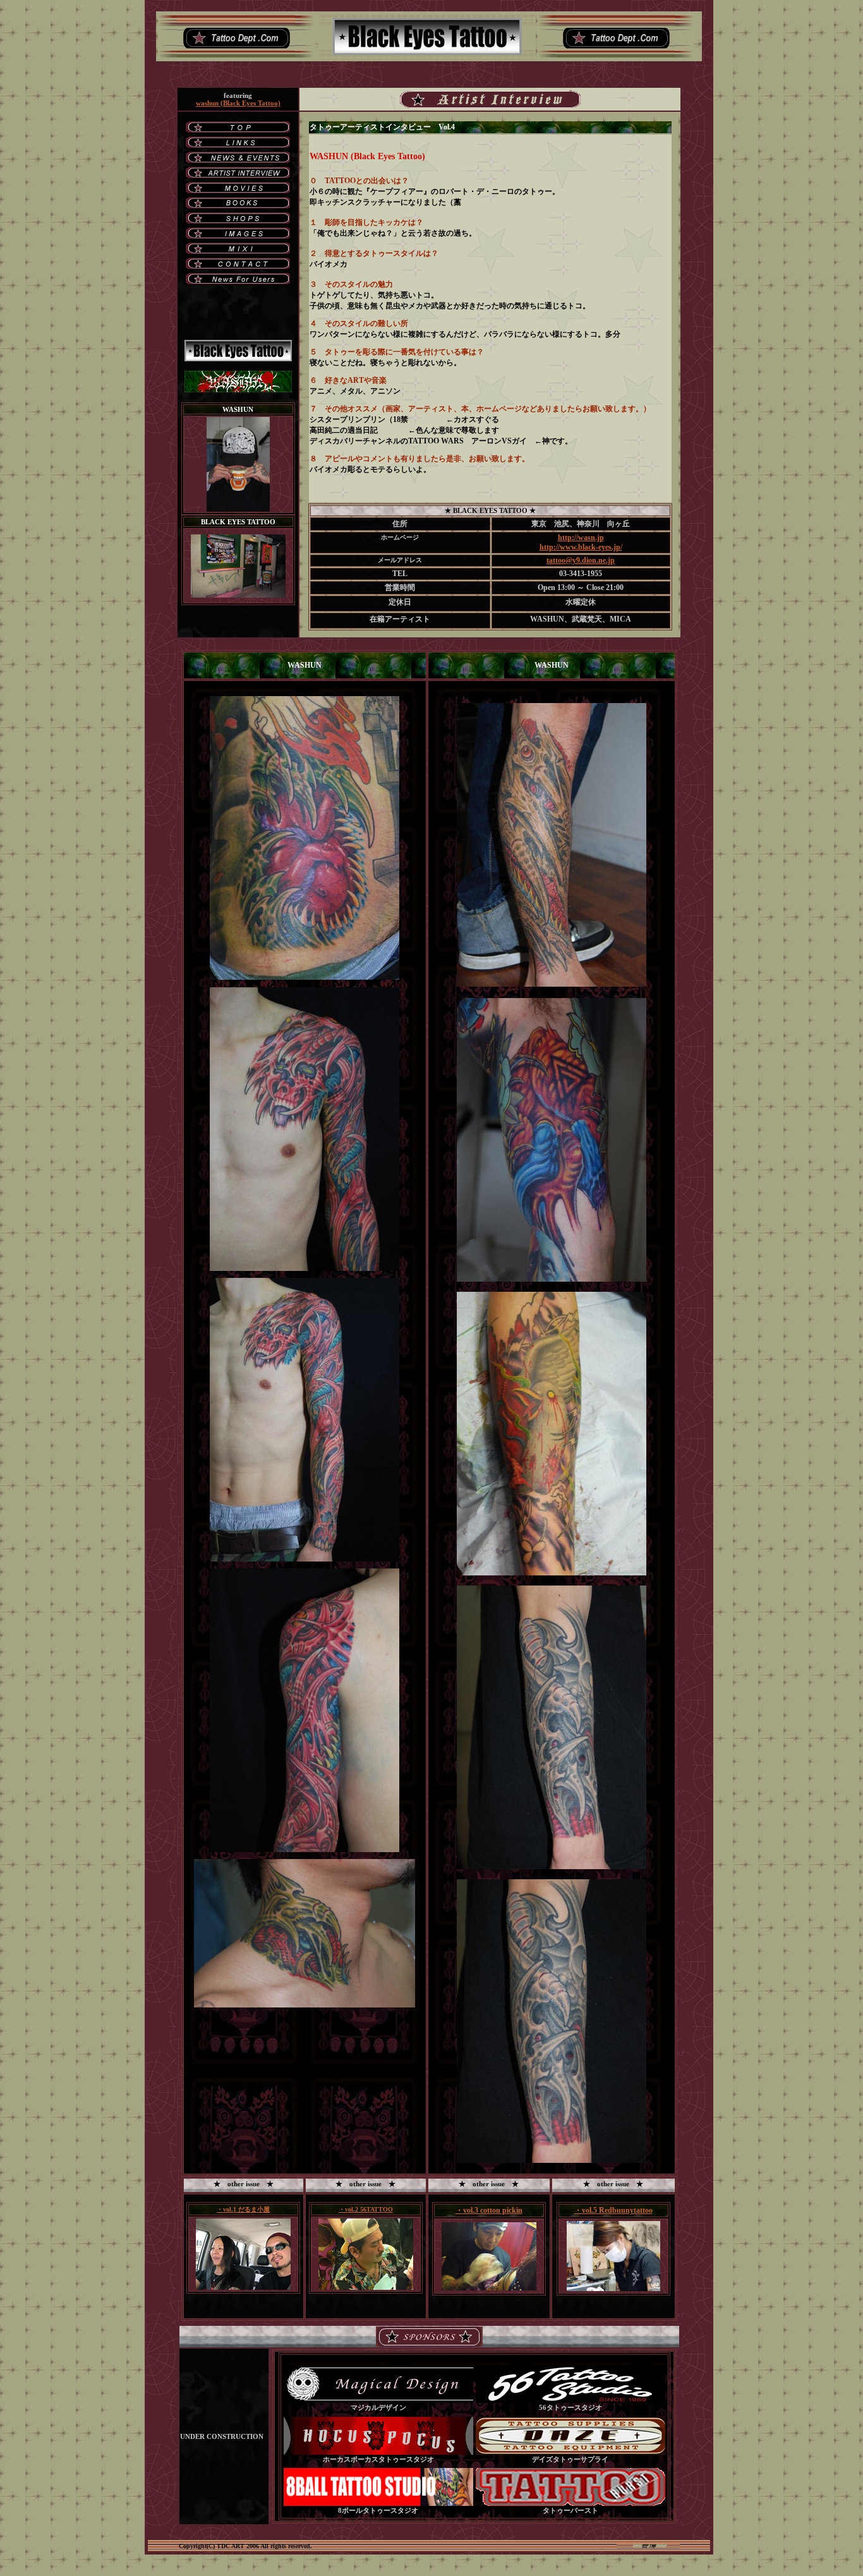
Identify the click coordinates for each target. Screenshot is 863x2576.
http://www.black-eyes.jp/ (581, 547)
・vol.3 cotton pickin (489, 2210)
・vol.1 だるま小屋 (243, 2209)
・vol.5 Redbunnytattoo (613, 2210)
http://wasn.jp (581, 538)
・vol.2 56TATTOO (366, 2209)
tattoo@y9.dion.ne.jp (581, 560)
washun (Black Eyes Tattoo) (238, 103)
